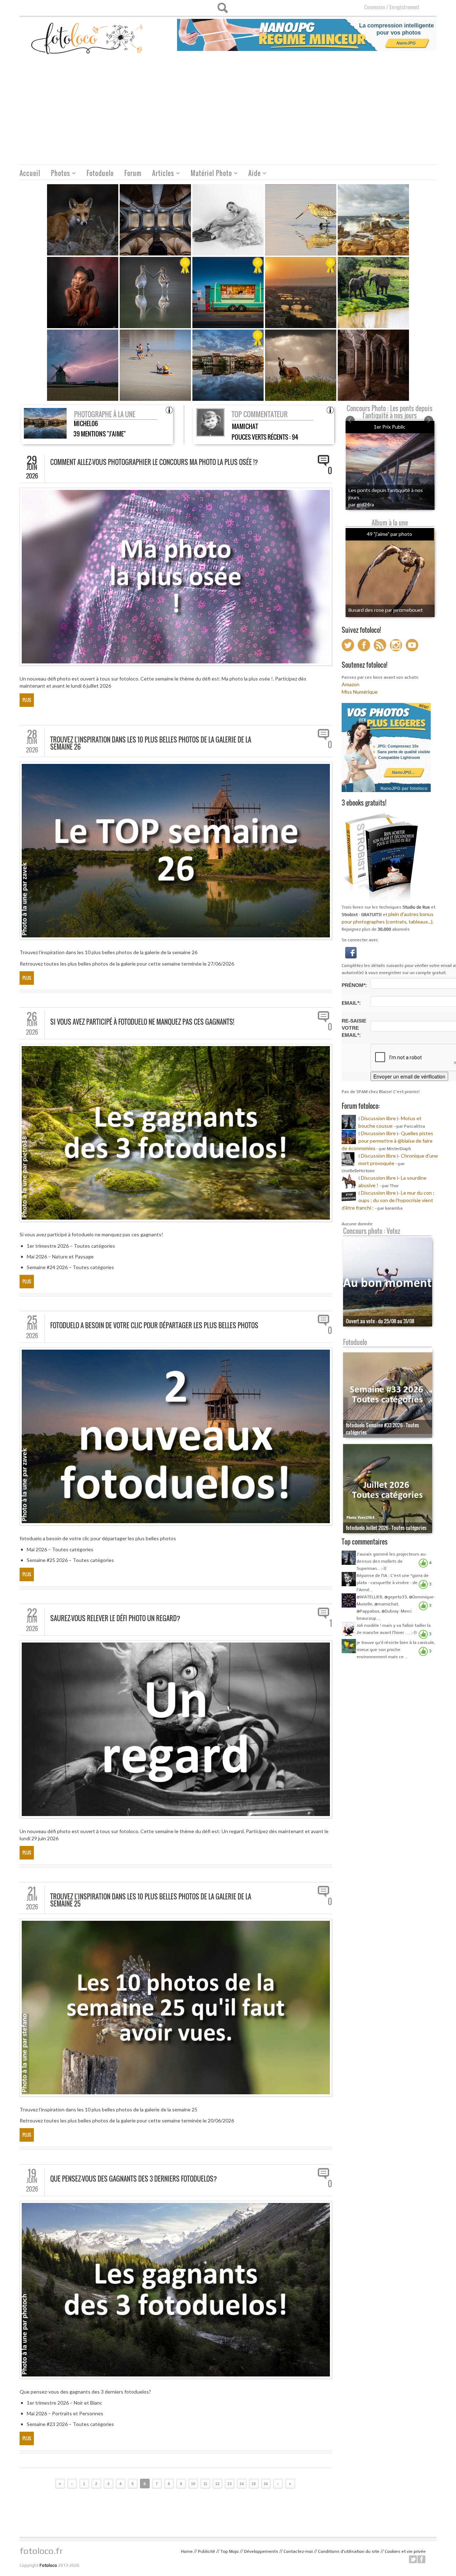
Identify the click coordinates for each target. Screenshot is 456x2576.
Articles (160, 174)
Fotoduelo (100, 173)
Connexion (375, 7)
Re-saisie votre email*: (354, 1028)
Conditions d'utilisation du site (349, 2551)
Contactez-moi (298, 2551)
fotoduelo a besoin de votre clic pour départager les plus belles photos (154, 1325)
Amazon (351, 684)
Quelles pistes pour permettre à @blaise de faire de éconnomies (387, 1141)
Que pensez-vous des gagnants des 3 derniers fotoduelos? (134, 2179)
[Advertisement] (228, 111)
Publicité (207, 2551)
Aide (252, 174)
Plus (27, 700)
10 (193, 2484)
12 (217, 2484)
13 (229, 2484)
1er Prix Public (390, 427)
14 (242, 2484)
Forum (133, 173)
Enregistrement (404, 7)
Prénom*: (354, 985)
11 (205, 2484)
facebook (421, 2559)
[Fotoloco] (88, 38)
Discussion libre (378, 1118)
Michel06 (86, 423)
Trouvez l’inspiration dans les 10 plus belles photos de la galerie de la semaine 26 (151, 743)
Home (187, 2551)
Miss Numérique (360, 692)
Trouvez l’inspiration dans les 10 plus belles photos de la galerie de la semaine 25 (151, 1900)
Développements (261, 2551)
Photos (58, 174)
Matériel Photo (209, 174)
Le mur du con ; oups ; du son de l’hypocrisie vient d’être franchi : (388, 1200)
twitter (413, 2559)
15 (254, 2484)
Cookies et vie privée (405, 2551)
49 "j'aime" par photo (390, 534)
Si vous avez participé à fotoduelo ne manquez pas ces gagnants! (142, 1022)
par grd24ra (361, 504)
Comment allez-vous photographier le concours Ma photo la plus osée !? (154, 462)
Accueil (30, 173)
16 (266, 2484)
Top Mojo (230, 2551)
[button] (351, 952)
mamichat (245, 426)
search (222, 8)
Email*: (351, 1003)
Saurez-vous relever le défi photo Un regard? (115, 1618)
